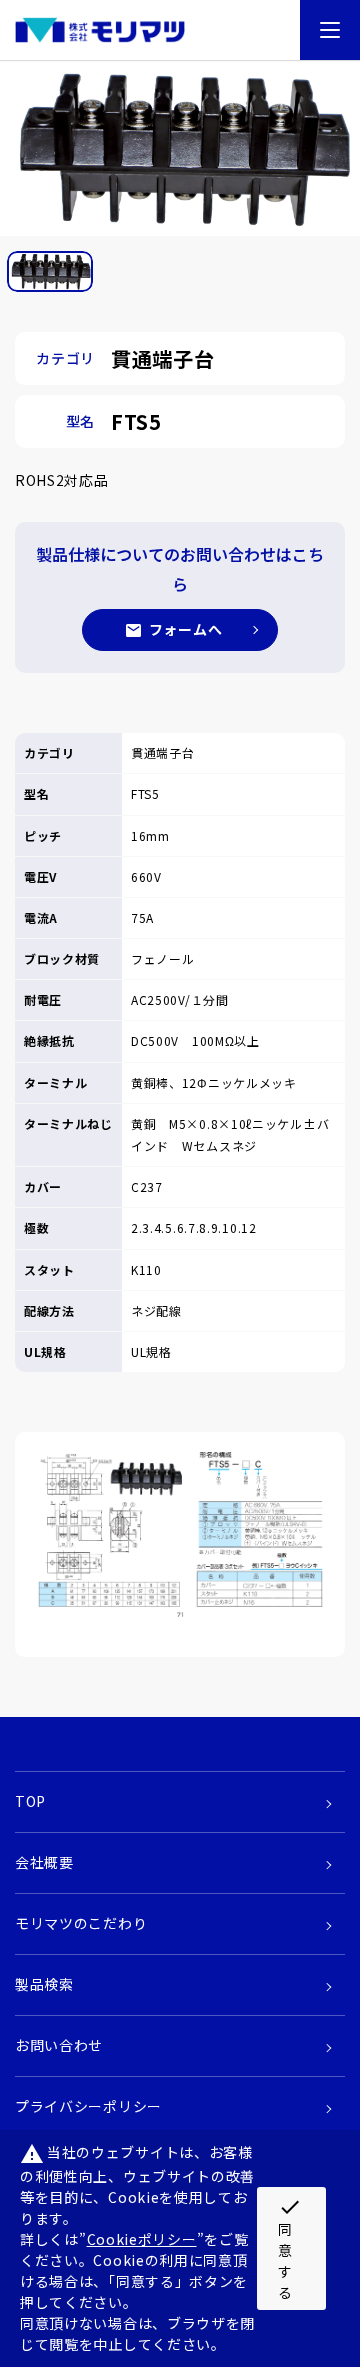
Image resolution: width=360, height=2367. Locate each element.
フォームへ (186, 629)
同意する (290, 2248)
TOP (30, 1801)
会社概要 (44, 1862)
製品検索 (44, 1984)
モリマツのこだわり (81, 1923)
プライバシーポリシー (88, 2106)
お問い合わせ (59, 2045)
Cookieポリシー (142, 2239)
